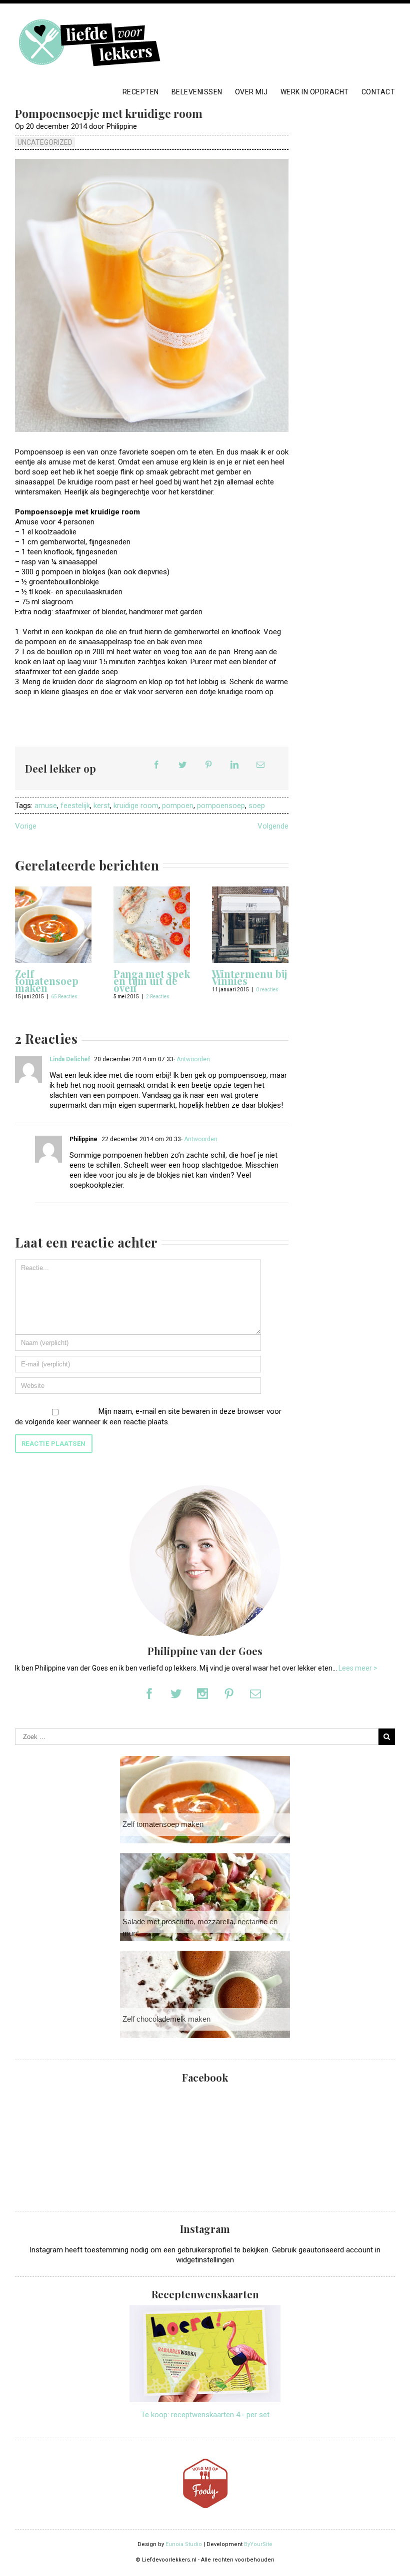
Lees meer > (358, 1668)
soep (257, 806)
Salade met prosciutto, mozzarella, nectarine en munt (200, 1927)
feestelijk (75, 806)
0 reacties (267, 990)
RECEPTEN (141, 92)
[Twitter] (182, 765)
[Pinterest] (208, 765)
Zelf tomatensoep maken (47, 981)
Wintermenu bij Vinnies (249, 977)
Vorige (26, 826)
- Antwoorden (192, 1059)
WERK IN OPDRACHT (315, 92)
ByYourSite (258, 2544)
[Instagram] (202, 1694)
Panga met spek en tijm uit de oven (152, 981)
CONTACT (378, 92)
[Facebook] (156, 765)
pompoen (178, 806)
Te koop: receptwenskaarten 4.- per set (205, 2415)
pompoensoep (221, 806)
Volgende (273, 826)
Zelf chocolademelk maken (166, 2019)
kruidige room (136, 806)
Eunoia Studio (184, 2544)
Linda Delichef (70, 1059)
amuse (46, 806)
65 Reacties (64, 997)
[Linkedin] (234, 765)
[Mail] (260, 765)
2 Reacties (158, 997)
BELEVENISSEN (197, 92)
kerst (102, 806)
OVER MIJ (251, 92)
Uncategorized (45, 142)
